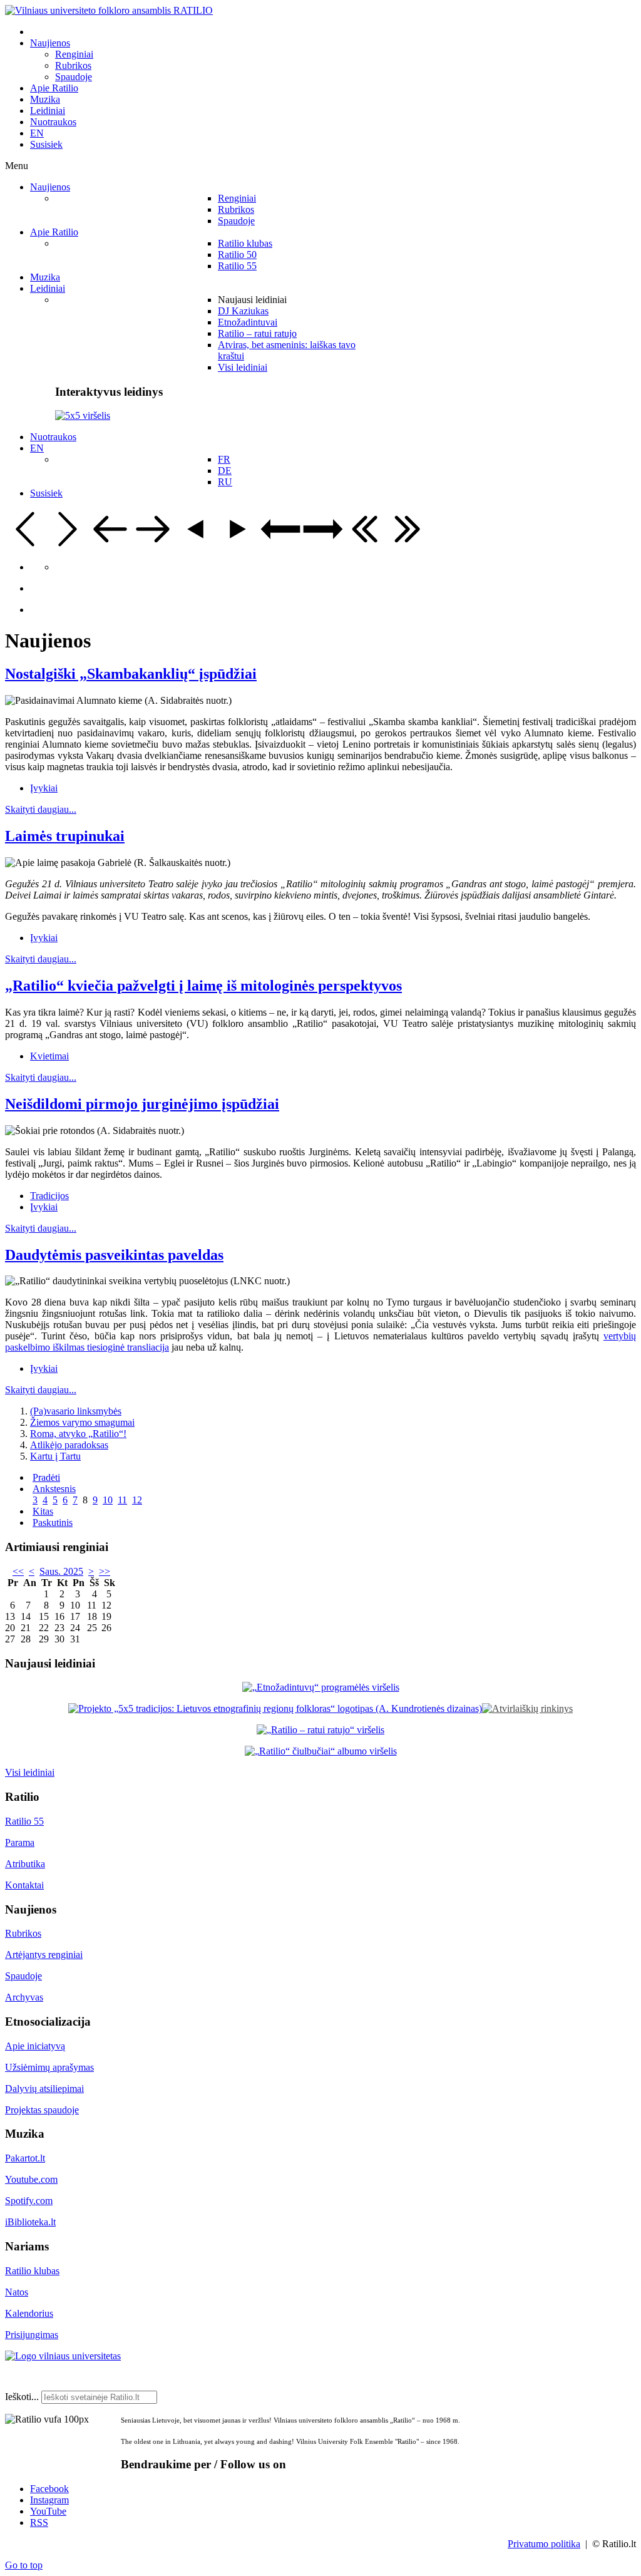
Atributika (25, 1864)
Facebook (49, 2489)
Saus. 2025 (61, 1571)
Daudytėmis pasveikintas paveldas (114, 1255)
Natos (17, 2292)
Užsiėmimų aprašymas (49, 2067)
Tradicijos (49, 1196)
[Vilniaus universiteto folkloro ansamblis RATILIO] (109, 10)
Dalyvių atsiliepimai (44, 2089)
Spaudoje (23, 1976)
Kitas (43, 1511)
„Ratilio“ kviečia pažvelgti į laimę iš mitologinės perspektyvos (203, 986)
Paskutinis (53, 1522)
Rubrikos (23, 1933)
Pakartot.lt (25, 2158)
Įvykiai (44, 788)
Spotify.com (29, 2201)
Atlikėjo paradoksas (69, 1445)
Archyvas (24, 1997)
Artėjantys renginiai (44, 1955)
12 (137, 1500)
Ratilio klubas (32, 2271)
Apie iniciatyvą (35, 2046)
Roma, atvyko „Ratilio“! (78, 1434)
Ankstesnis (54, 1489)
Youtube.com (31, 2179)
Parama (20, 1842)
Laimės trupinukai (65, 836)
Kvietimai (49, 1056)
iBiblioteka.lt (30, 2222)
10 (108, 1500)
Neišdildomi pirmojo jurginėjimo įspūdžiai (142, 1104)
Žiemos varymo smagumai (82, 1422)
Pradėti (46, 1477)
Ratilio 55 (24, 1821)
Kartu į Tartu (55, 1456)
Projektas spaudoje (42, 2110)
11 (122, 1500)
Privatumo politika (544, 2544)
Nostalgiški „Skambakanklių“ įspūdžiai (131, 674)
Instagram (49, 2500)
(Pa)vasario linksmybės (76, 1411)
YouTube (48, 2511)
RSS (39, 2522)
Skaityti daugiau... (41, 809)
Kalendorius (29, 2313)
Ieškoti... (22, 2397)
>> (105, 1571)
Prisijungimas (32, 2335)
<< (18, 1571)
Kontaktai (24, 1885)
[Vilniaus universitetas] (63, 2356)
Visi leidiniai (30, 1772)
